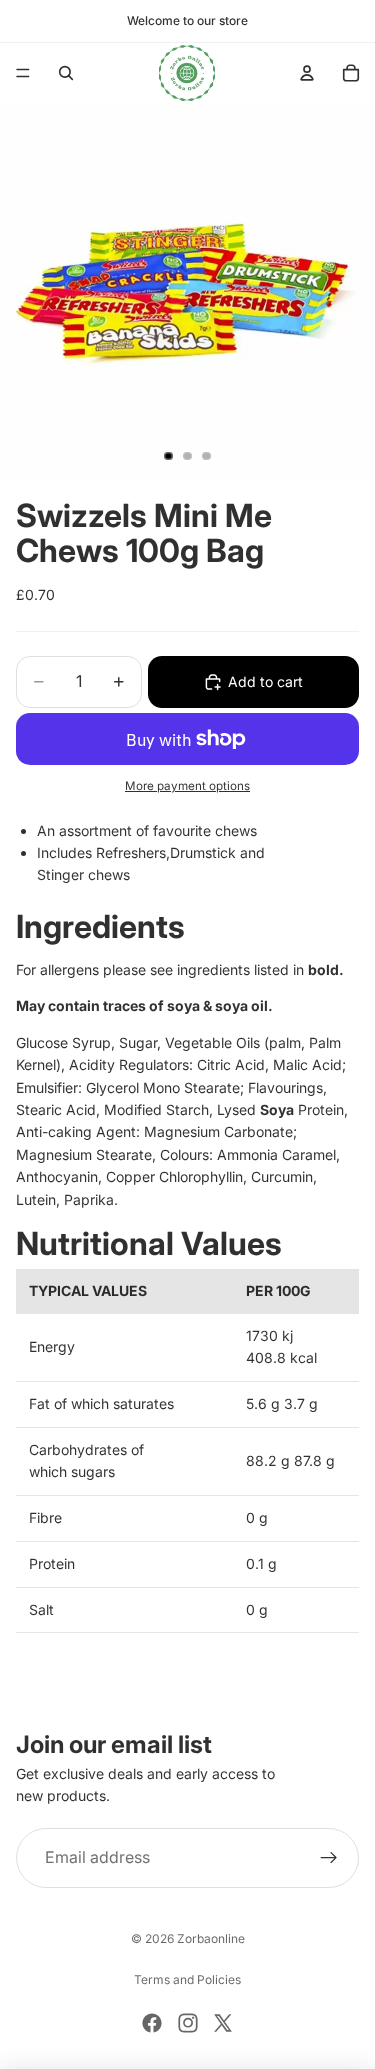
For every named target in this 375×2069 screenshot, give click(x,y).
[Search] (66, 73)
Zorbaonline (211, 1938)
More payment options (187, 786)
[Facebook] (152, 2023)
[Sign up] (329, 1858)
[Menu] (23, 73)
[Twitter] (223, 2023)
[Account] (307, 73)
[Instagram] (188, 2023)
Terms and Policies (187, 1979)
